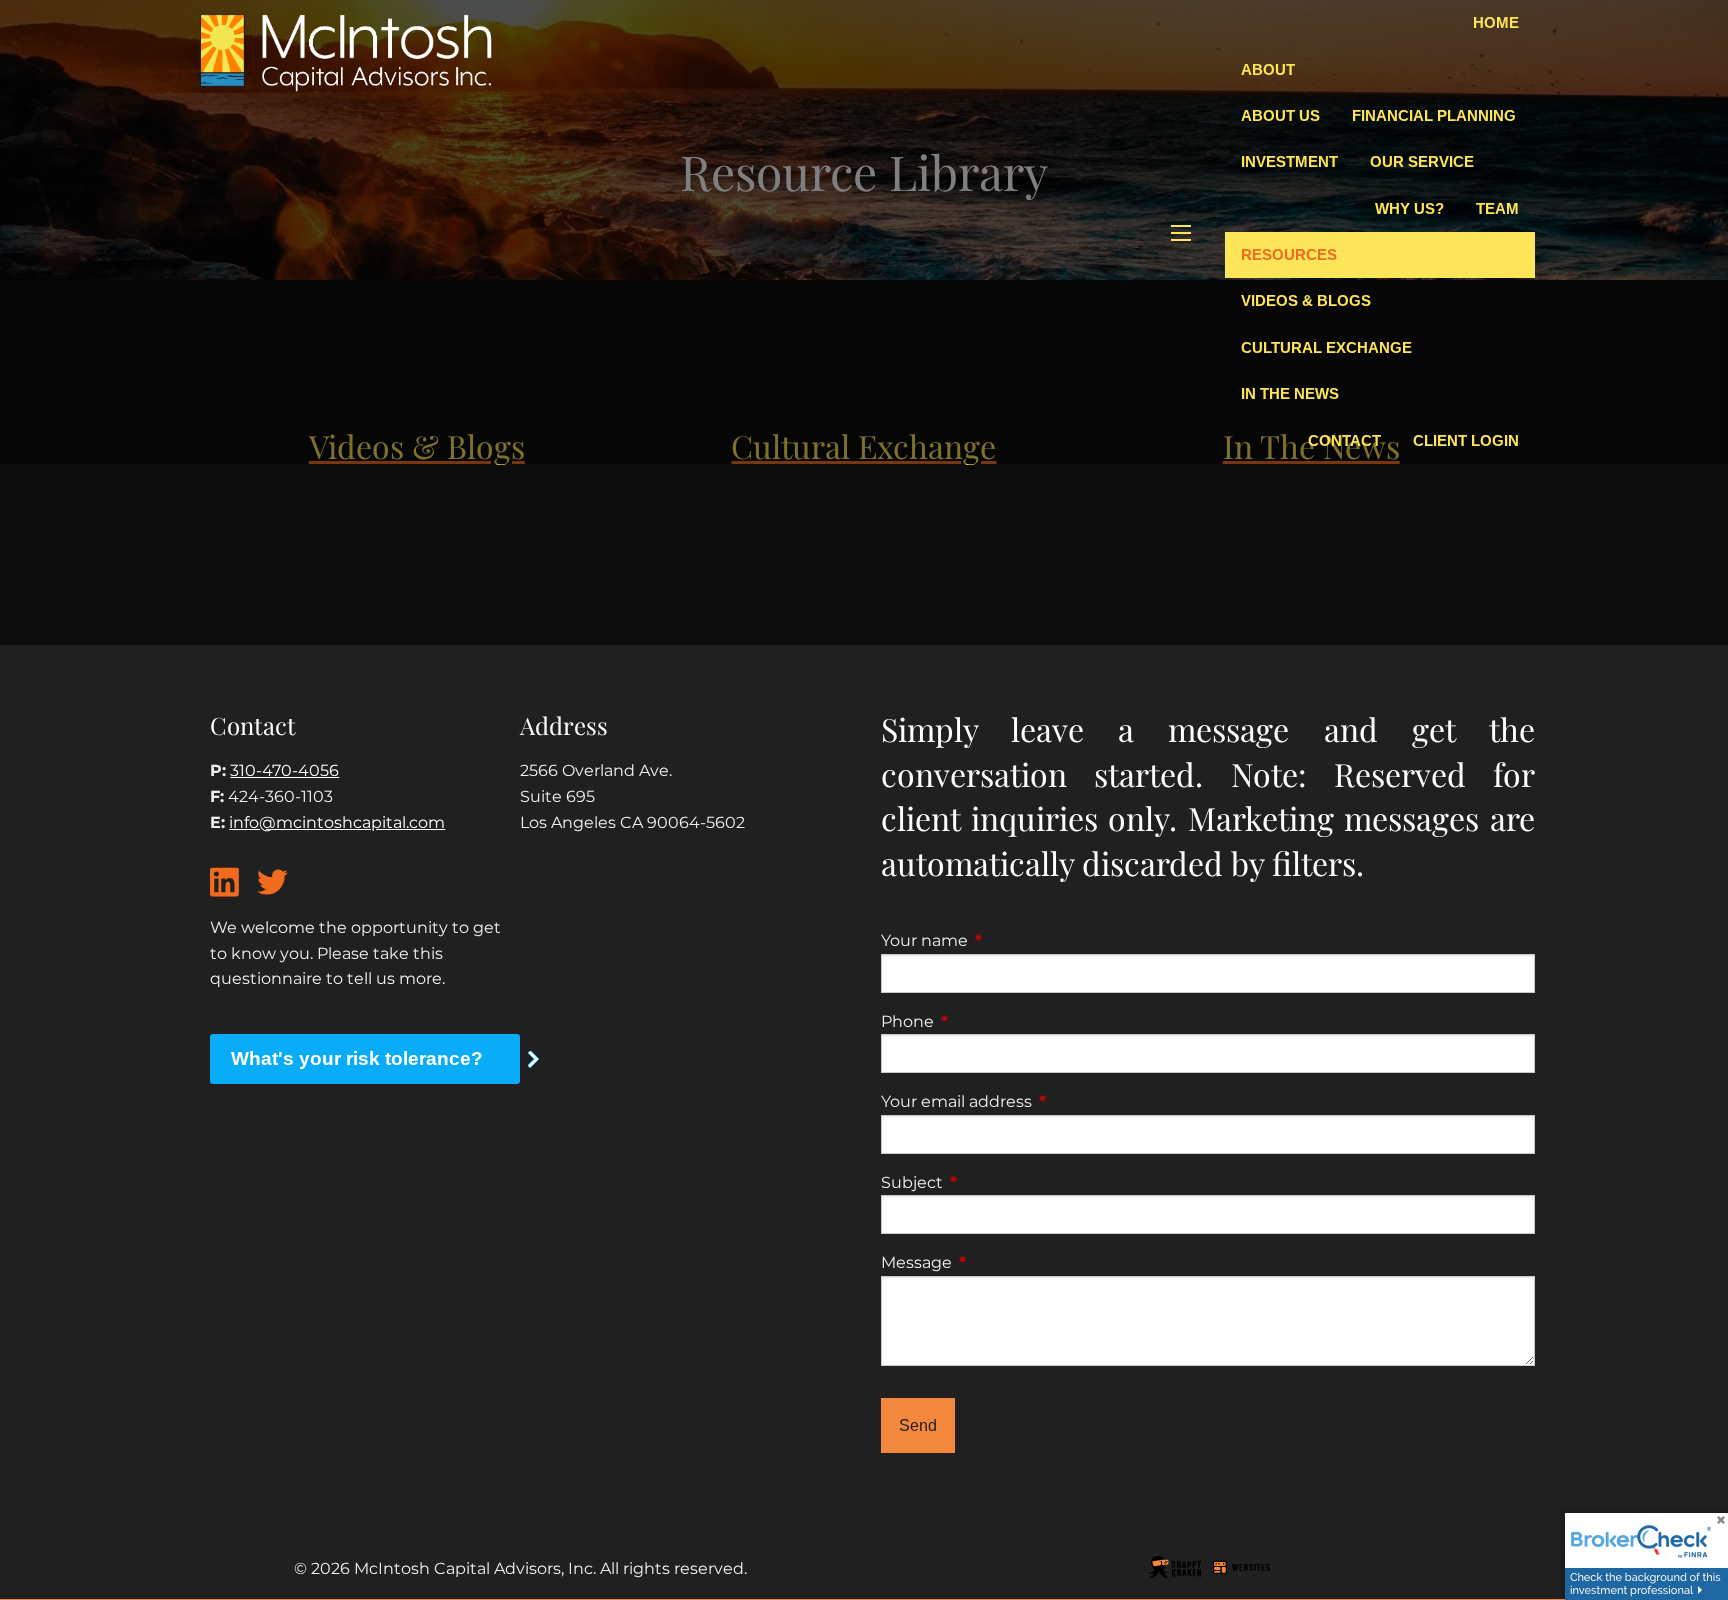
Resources (1289, 254)
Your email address (1040, 1101)
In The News (1290, 393)
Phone (991, 1021)
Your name (1008, 940)
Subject (995, 1182)
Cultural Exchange (1326, 347)
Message (1000, 1262)
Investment (1289, 161)
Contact (1344, 440)
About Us (1280, 115)
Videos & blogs (1306, 300)
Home (1496, 22)
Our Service (1422, 161)
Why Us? (1409, 208)
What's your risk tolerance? (357, 1058)
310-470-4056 (284, 770)
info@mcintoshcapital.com (337, 822)
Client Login (1466, 440)
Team (1497, 208)
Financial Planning (1434, 115)
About (1268, 69)
